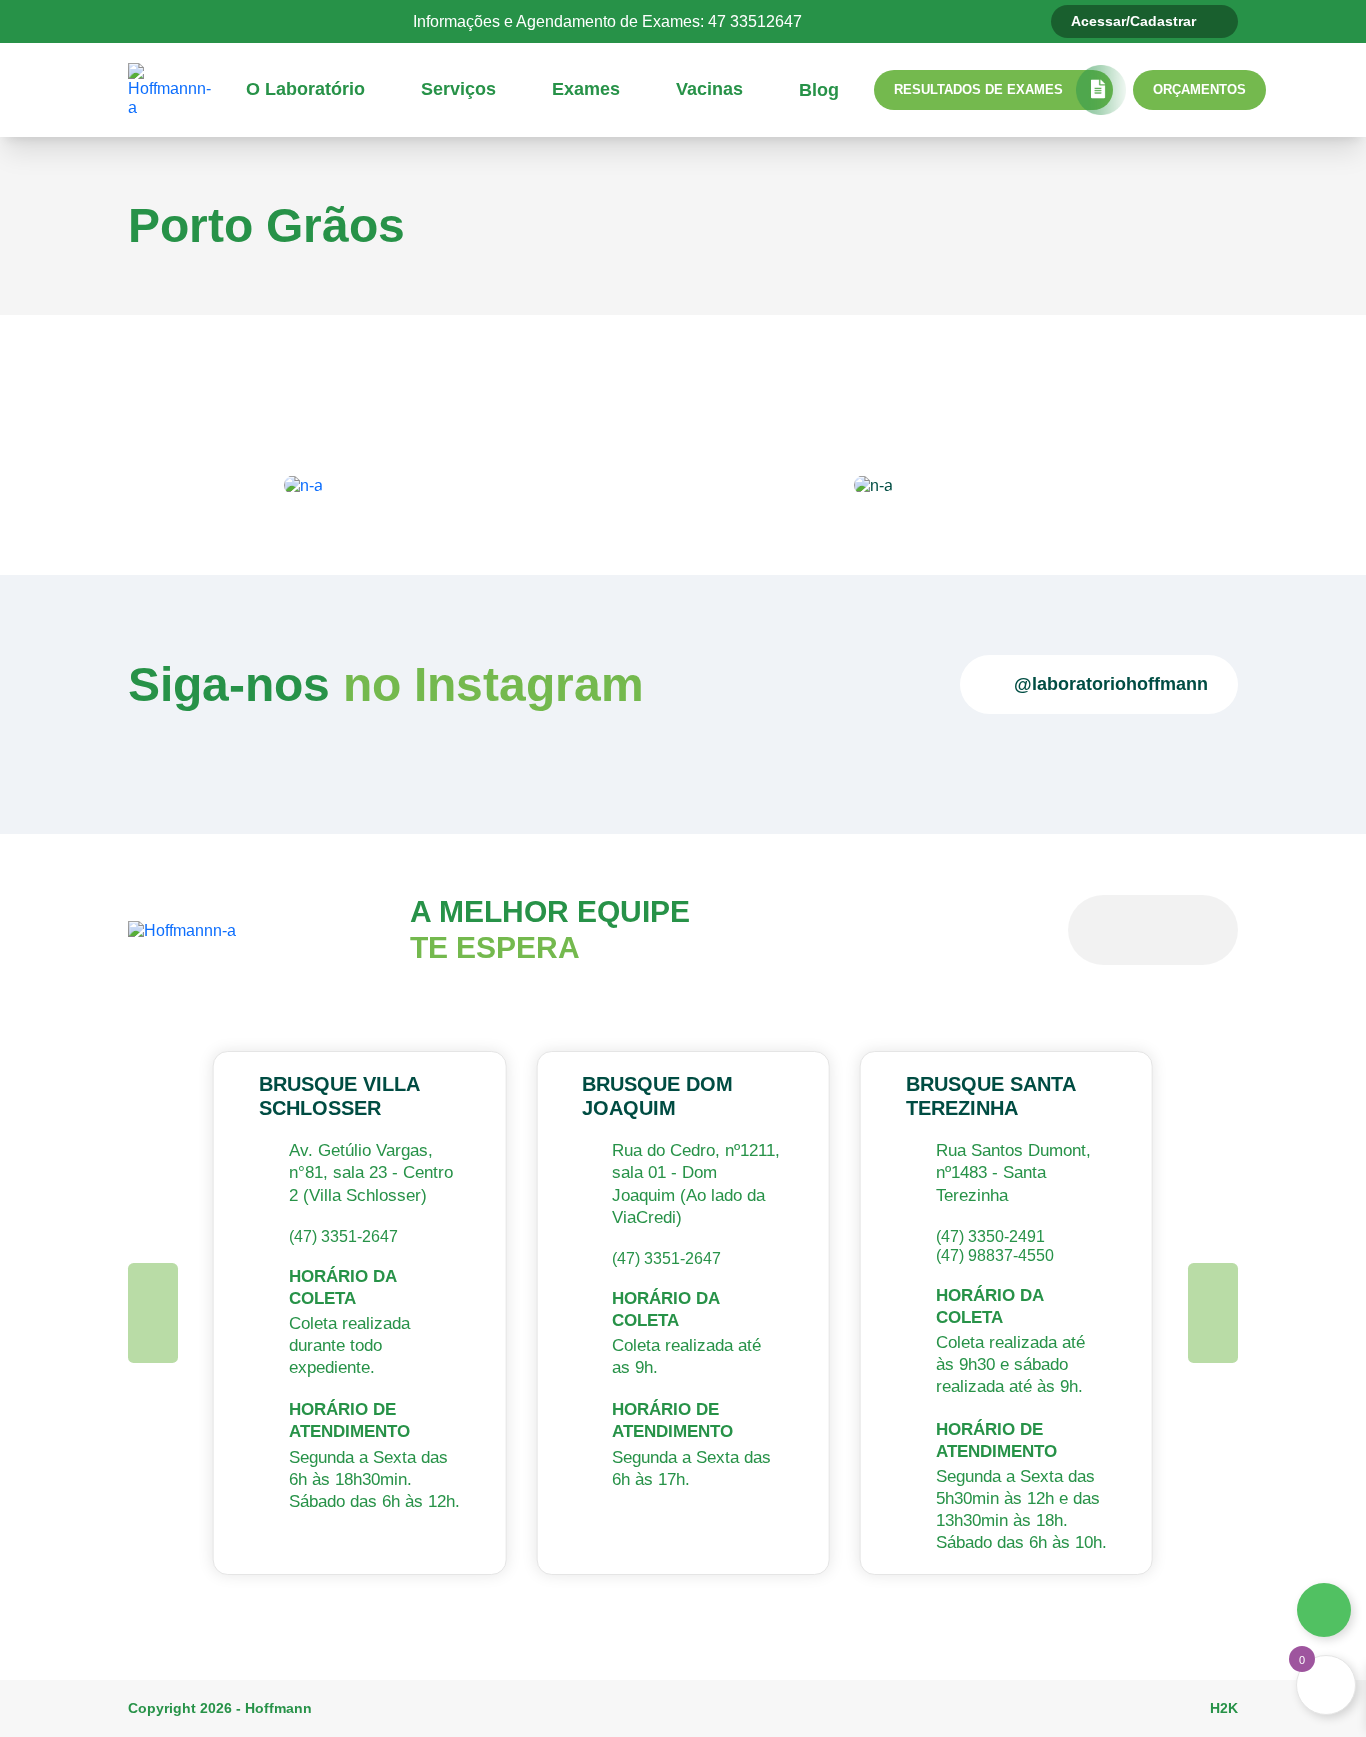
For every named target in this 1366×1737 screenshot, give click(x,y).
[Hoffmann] (169, 88)
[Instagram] (274, 21)
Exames (586, 89)
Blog (819, 90)
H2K (1224, 1708)
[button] (153, 1313)
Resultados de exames (978, 89)
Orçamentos (1199, 89)
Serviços (458, 89)
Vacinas (709, 89)
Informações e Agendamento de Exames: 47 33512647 (607, 21)
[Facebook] (237, 21)
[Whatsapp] (1324, 1610)
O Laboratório (305, 89)
